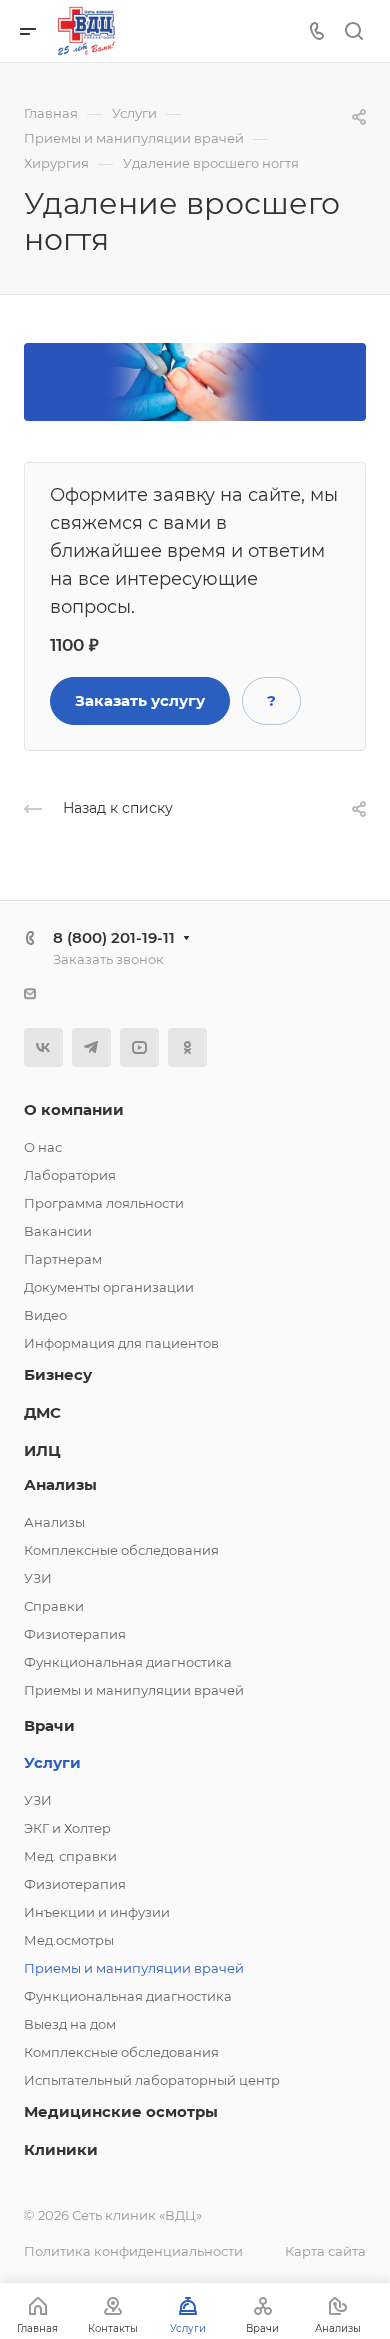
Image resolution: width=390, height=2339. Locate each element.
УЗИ (38, 1578)
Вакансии (58, 1231)
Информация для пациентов (121, 1343)
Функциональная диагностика (128, 1662)
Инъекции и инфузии (97, 1912)
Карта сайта (325, 2251)
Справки (54, 1606)
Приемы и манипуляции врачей (134, 1690)
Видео (45, 1315)
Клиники (61, 2149)
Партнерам (63, 1259)
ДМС (42, 1412)
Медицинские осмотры (121, 2111)
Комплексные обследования (121, 1550)
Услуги (52, 1762)
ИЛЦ (42, 1450)
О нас (43, 1147)
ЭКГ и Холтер (67, 1828)
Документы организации (109, 1287)
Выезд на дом (70, 2024)
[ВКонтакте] (43, 1047)
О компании (74, 1109)
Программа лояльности (104, 1203)
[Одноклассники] (187, 1047)
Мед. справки (70, 1856)
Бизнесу (58, 1374)
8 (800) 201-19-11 (114, 937)
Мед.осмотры (69, 1940)
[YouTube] (139, 1047)
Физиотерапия (75, 1634)
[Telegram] (91, 1047)
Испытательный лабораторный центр (152, 2080)
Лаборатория (70, 1175)
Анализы (60, 1484)
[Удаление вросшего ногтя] (195, 380)
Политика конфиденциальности (133, 2251)
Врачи (49, 1725)
